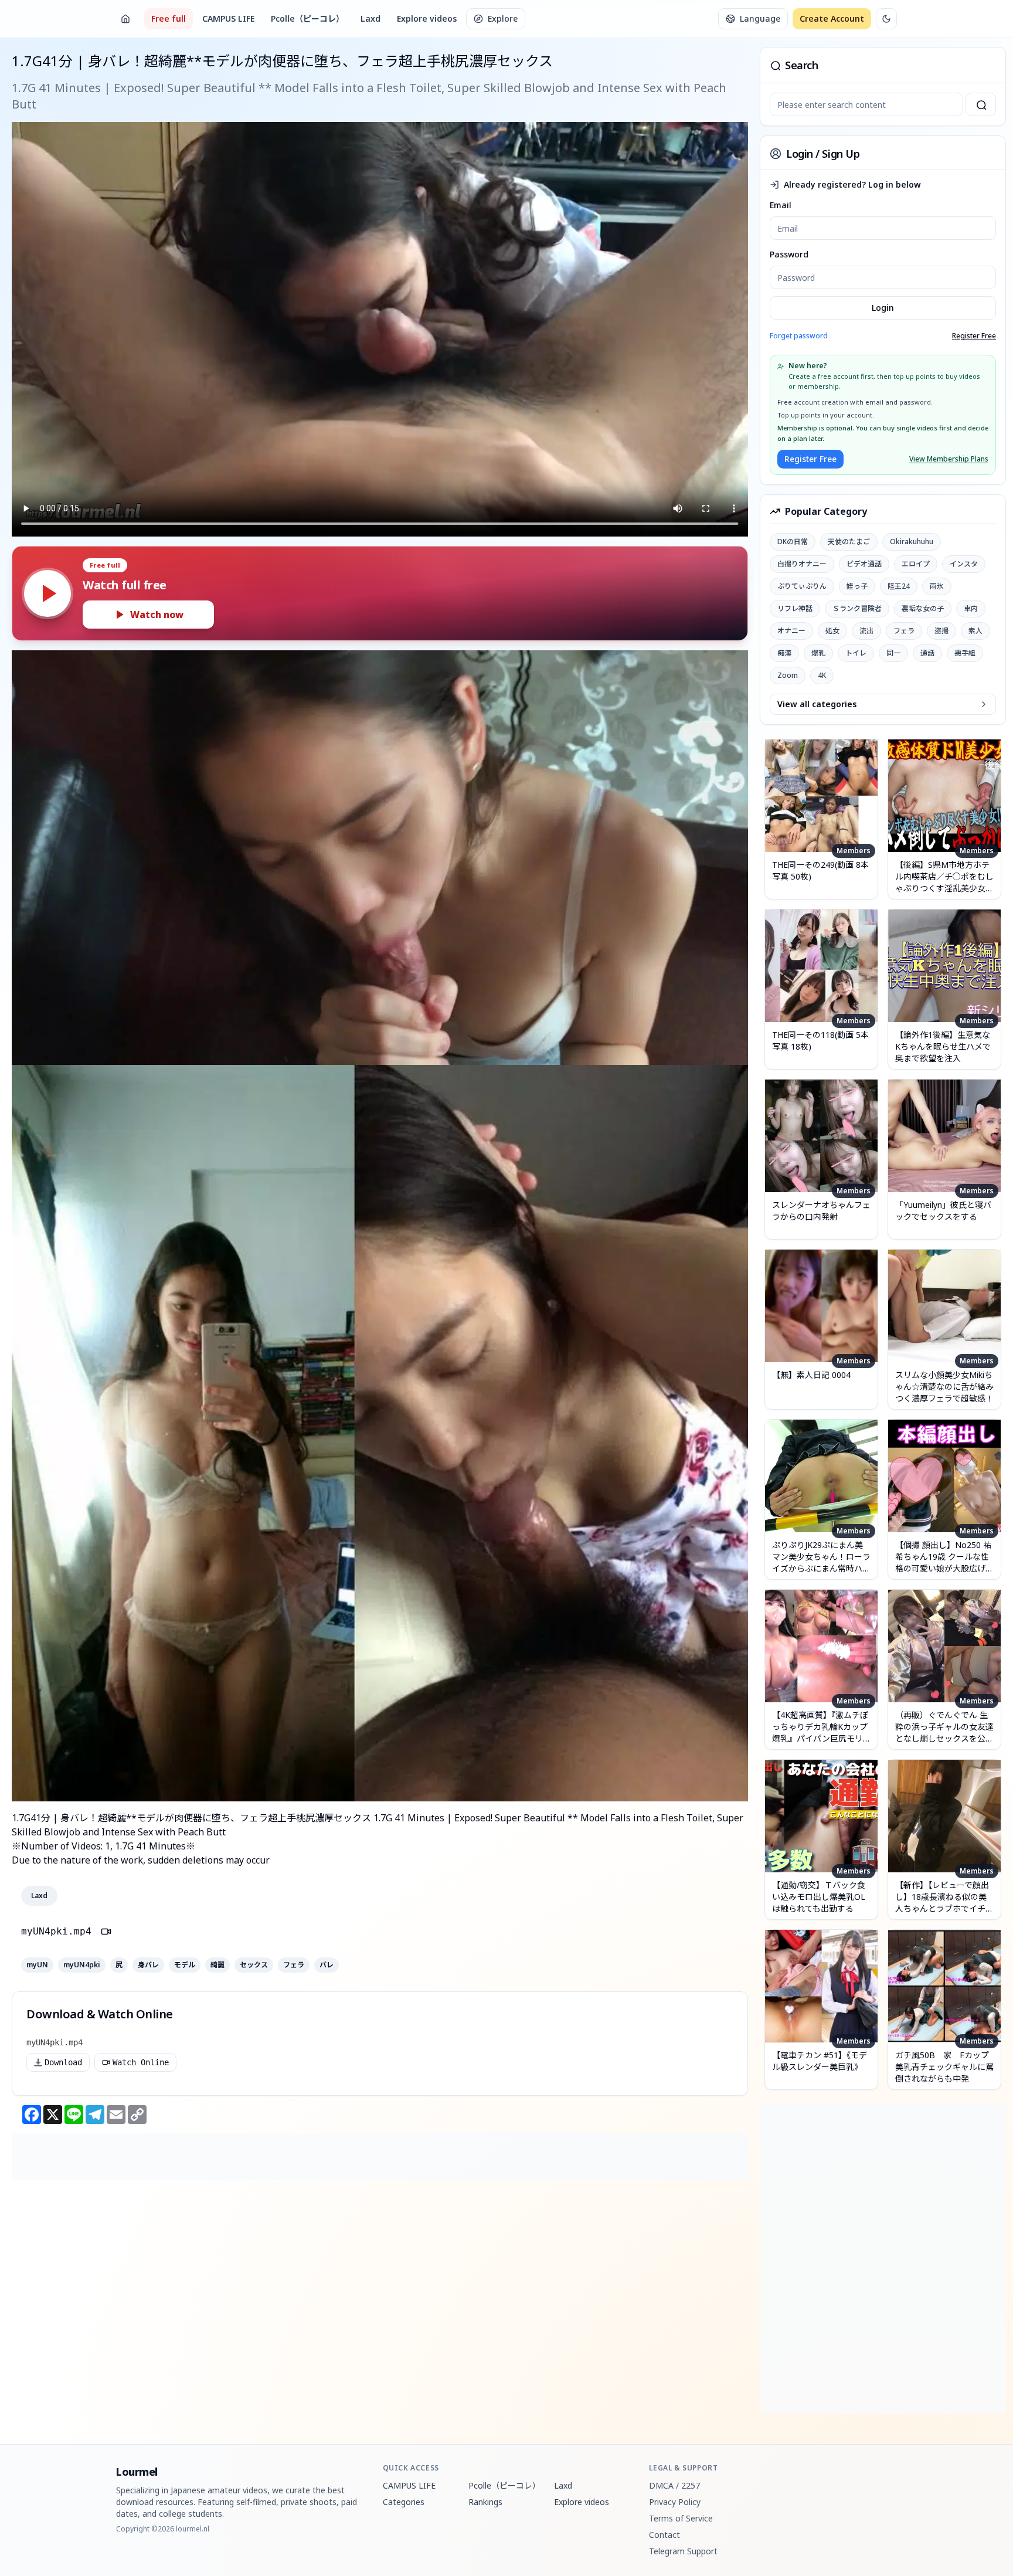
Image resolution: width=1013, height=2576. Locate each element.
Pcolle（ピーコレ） (307, 18)
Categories (404, 2502)
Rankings (485, 2502)
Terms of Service (681, 2518)
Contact (664, 2535)
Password (789, 254)
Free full (169, 18)
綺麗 (217, 1965)
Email (781, 205)
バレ (327, 1965)
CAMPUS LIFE (228, 18)
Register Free (974, 336)
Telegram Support (683, 2551)
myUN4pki (82, 1965)
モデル (185, 1965)
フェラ (294, 1965)
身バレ (148, 1965)
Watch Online (141, 2062)
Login (883, 308)
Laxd (370, 18)
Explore (503, 18)
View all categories (817, 704)
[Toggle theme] (886, 19)
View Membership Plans (949, 459)
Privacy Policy (675, 2502)
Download (63, 2062)
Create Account (832, 18)
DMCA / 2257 (674, 2485)
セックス (254, 1965)
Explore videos (427, 18)
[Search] (981, 104)
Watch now (157, 615)
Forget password (799, 336)
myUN (37, 1965)
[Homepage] (125, 19)
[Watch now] (47, 593)
